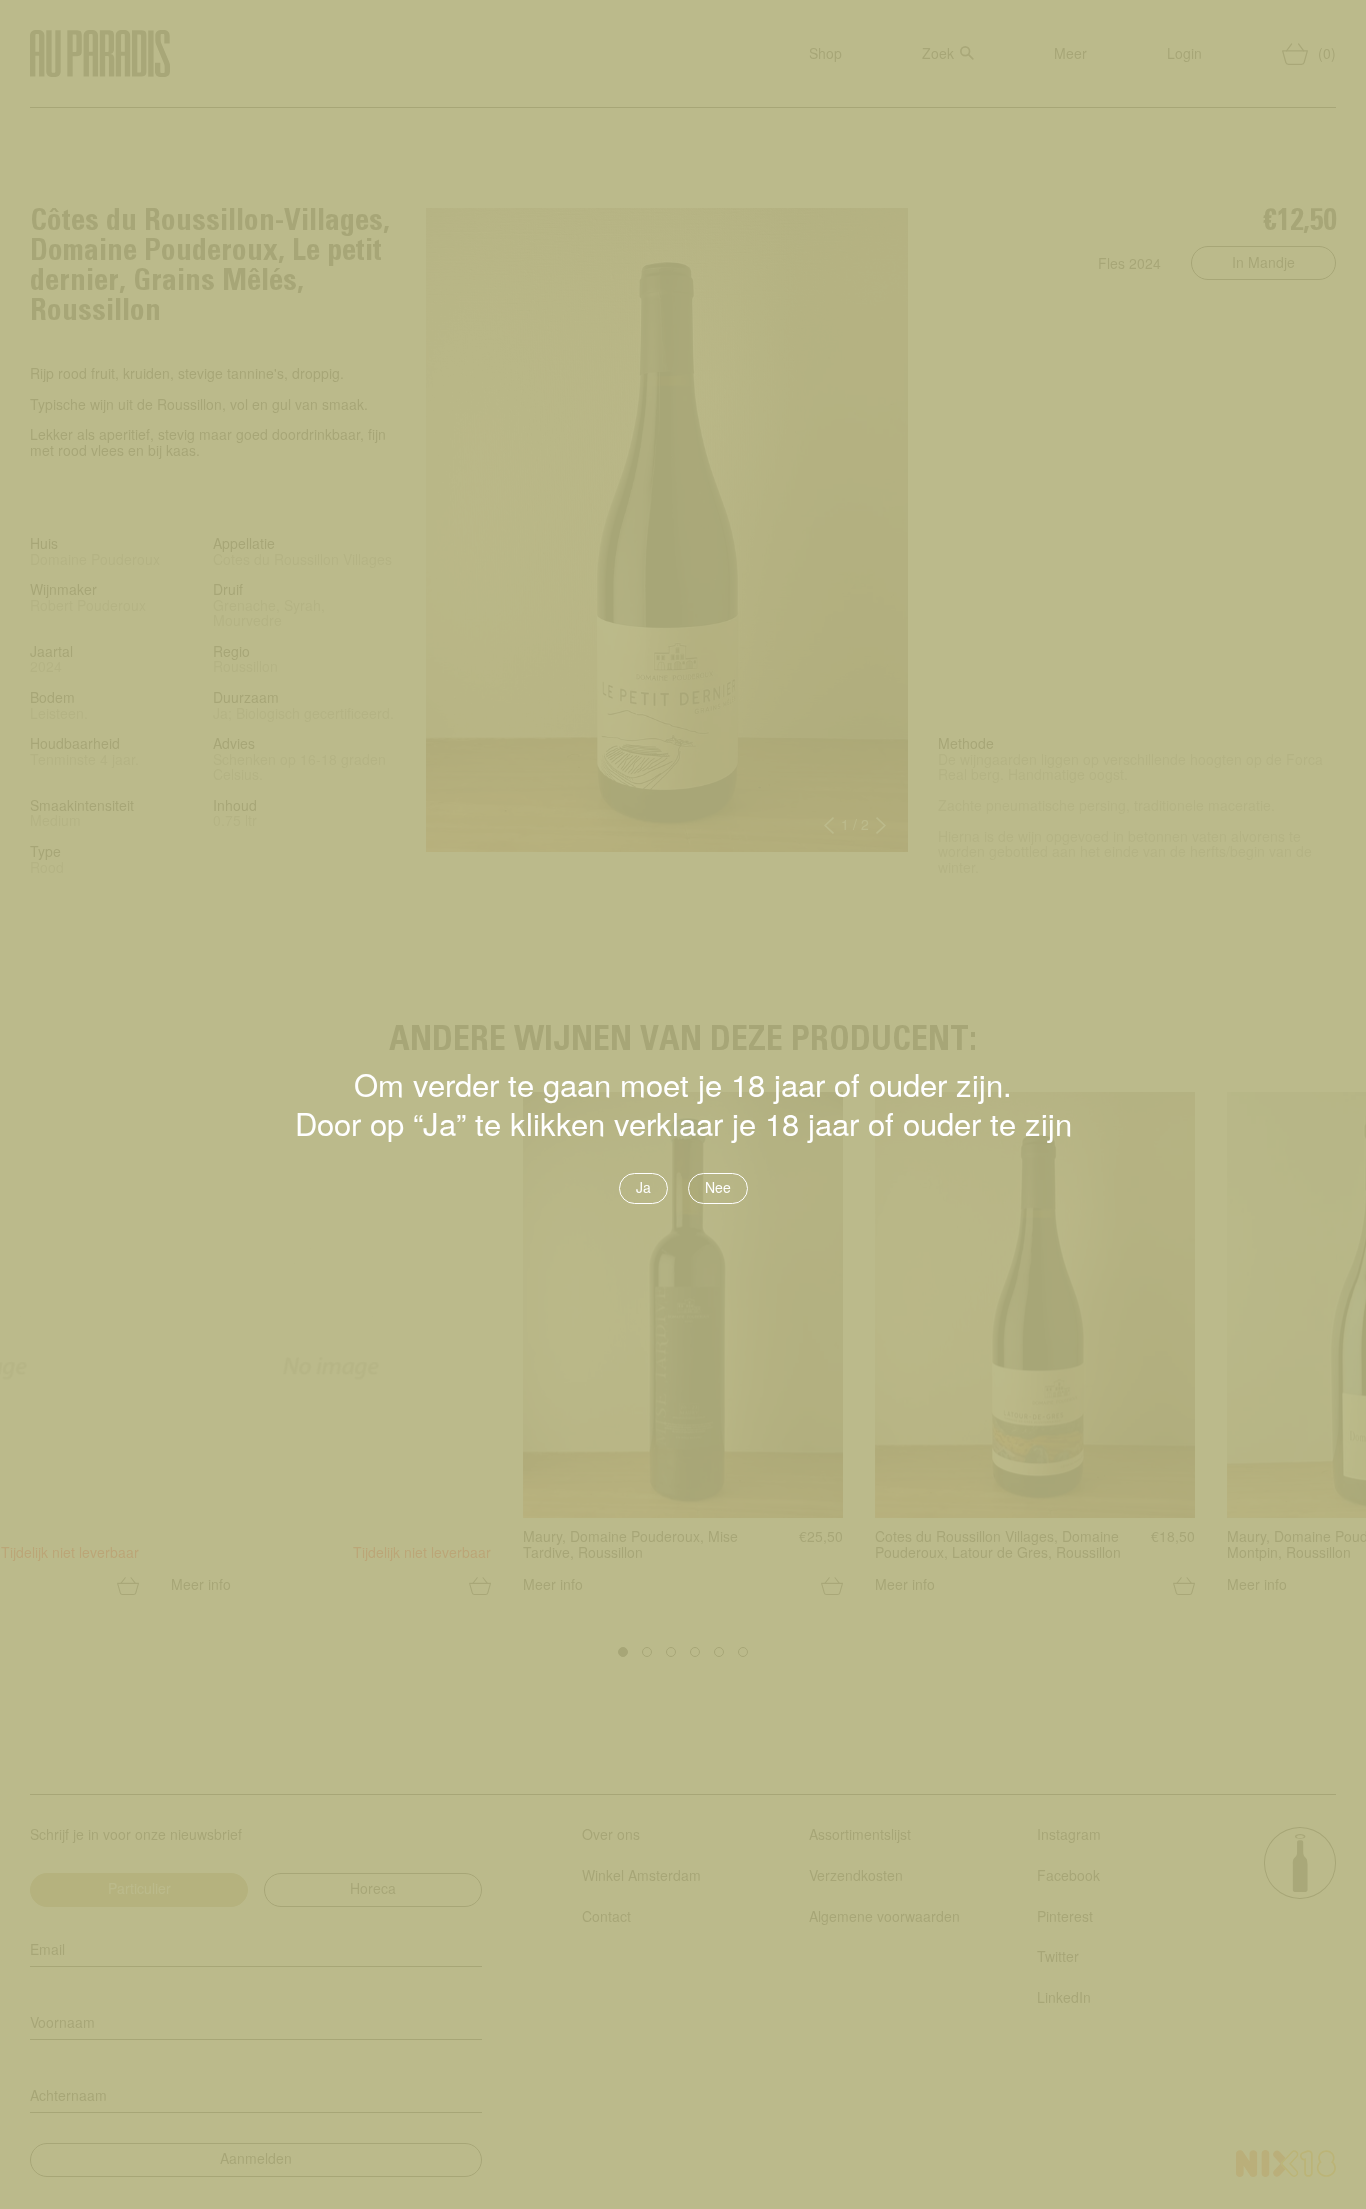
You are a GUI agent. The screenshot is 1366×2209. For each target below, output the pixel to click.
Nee (718, 1187)
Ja (643, 1187)
